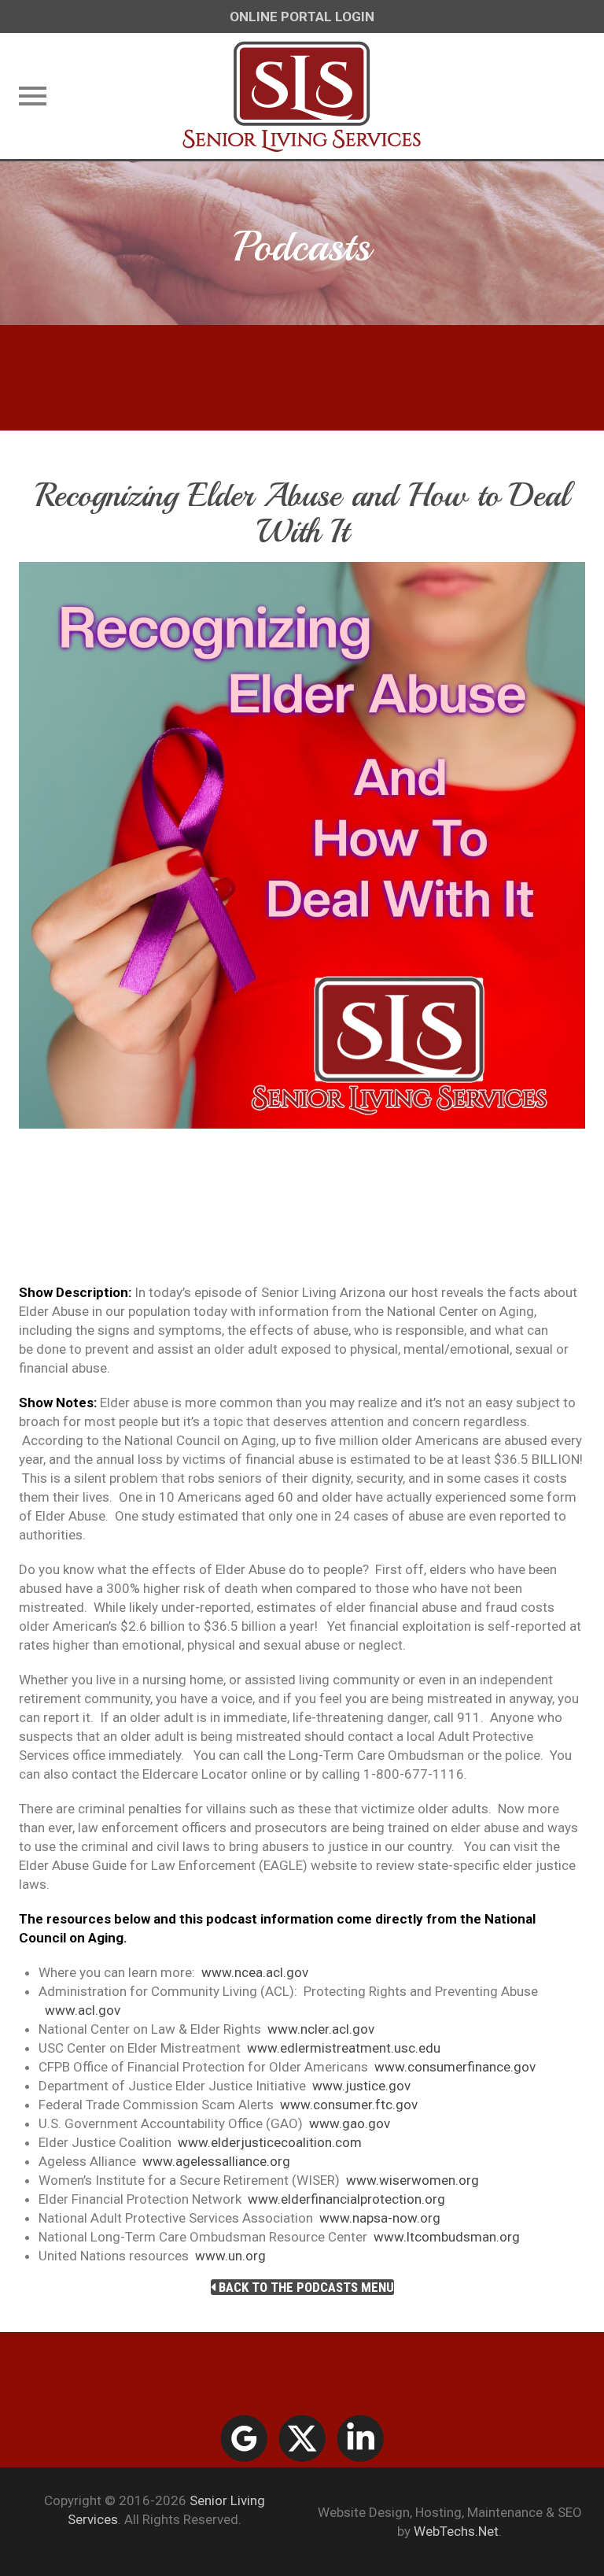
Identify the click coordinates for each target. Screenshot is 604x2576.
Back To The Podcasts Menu (305, 2287)
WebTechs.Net (456, 2531)
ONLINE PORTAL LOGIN (302, 17)
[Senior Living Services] (302, 96)
